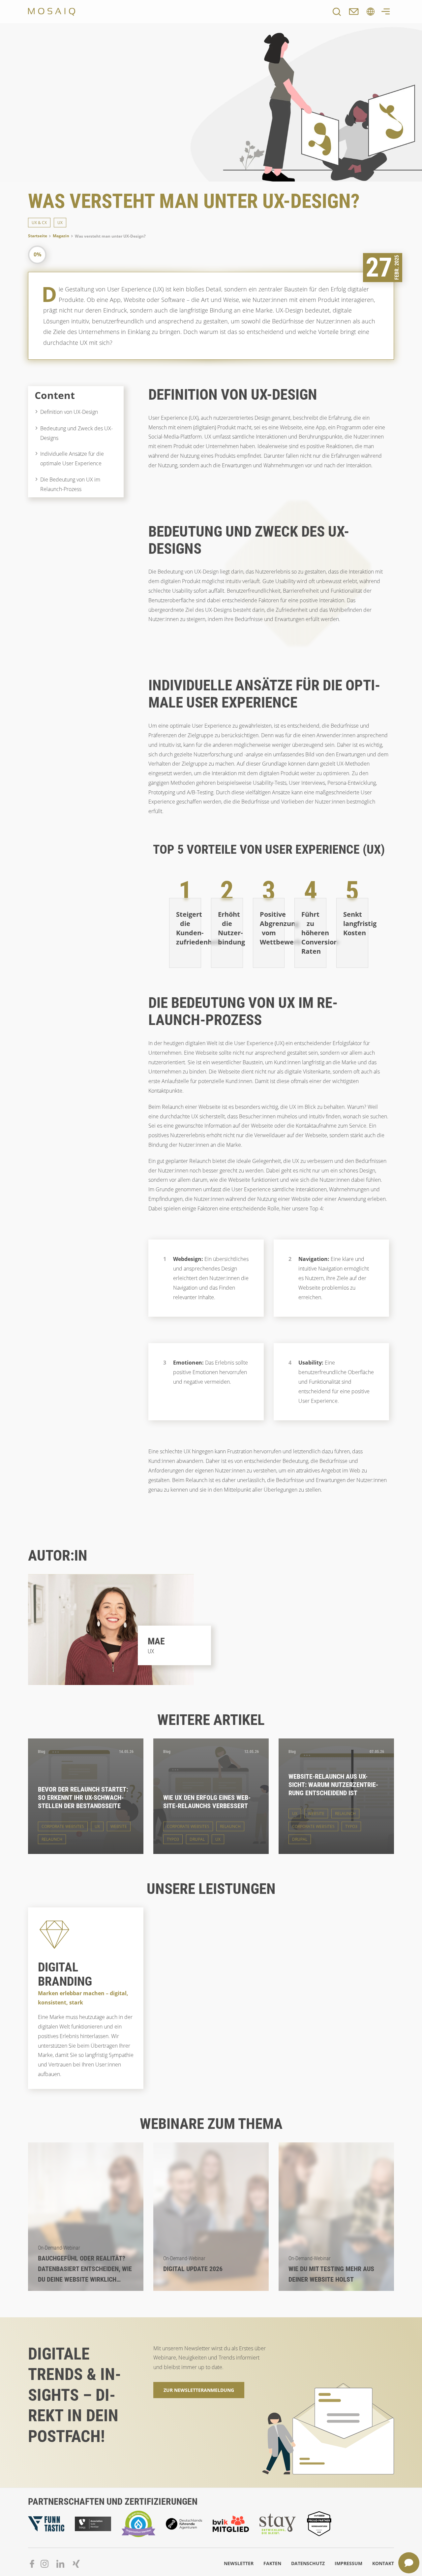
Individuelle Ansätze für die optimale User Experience (72, 459)
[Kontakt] (354, 12)
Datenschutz (308, 2563)
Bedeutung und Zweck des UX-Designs (76, 433)
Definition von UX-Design (69, 412)
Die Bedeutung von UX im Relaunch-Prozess (70, 484)
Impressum (348, 2563)
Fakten (272, 2563)
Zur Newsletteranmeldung (199, 2390)
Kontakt (383, 2563)
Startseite (38, 236)
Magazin (61, 236)
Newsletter (239, 2563)
